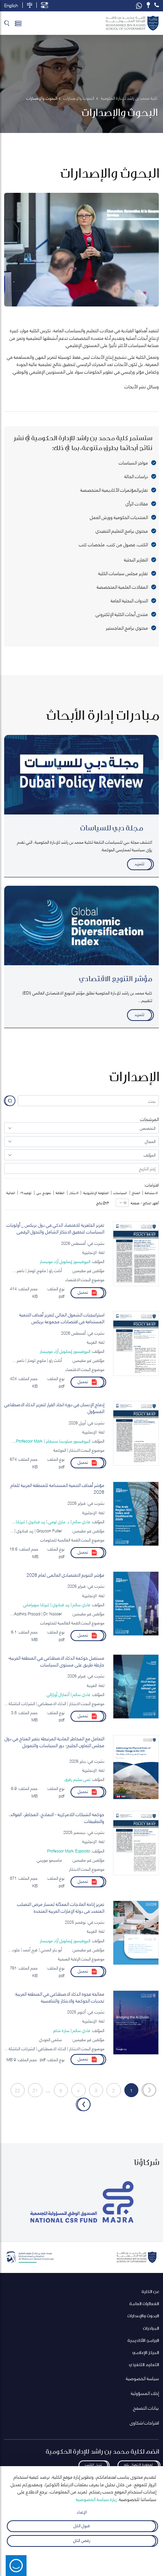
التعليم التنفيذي (144, 2364)
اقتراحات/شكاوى (144, 2422)
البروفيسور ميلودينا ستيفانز (68, 1441)
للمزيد (139, 863)
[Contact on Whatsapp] (139, 6)
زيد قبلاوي (37, 1521)
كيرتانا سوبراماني (36, 1604)
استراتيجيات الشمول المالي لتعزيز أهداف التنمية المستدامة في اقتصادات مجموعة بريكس (62, 1318)
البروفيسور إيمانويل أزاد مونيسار (65, 1261)
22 (17, 2090)
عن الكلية (150, 2291)
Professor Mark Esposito (69, 1851)
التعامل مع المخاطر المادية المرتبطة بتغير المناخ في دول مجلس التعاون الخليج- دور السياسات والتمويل (54, 1742)
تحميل (83, 1292)
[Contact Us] (148, 5)
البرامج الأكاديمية (143, 2340)
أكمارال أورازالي (58, 1694)
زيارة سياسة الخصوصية (96, 2499)
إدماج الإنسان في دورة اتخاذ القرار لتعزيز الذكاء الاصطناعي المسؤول (54, 1408)
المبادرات (151, 2328)
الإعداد (82, 2511)
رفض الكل (82, 2540)
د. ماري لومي (59, 1521)
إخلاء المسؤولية (145, 2393)
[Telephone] (157, 5)
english (11, 5)
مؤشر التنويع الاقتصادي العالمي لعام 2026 (65, 1575)
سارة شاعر (61, 2030)
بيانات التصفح (146, 2408)
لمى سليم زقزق (77, 1779)
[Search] (7, 23)
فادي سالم (81, 1521)
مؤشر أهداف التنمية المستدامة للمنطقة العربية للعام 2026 (57, 1488)
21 (35, 2090)
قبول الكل (82, 2525)
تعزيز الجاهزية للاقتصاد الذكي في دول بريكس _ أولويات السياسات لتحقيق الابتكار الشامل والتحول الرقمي (55, 1228)
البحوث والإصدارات (143, 2316)
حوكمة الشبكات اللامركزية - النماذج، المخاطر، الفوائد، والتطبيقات (56, 1818)
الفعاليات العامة (144, 2303)
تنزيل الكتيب (93, 2464)
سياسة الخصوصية (142, 2378)
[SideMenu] (18, 23)
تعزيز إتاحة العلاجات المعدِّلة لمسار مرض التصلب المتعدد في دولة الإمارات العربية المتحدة (61, 1907)
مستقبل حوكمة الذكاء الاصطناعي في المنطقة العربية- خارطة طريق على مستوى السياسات (56, 1661)
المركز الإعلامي (146, 2352)
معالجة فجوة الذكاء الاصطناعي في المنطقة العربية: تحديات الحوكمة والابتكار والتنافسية (59, 1997)
